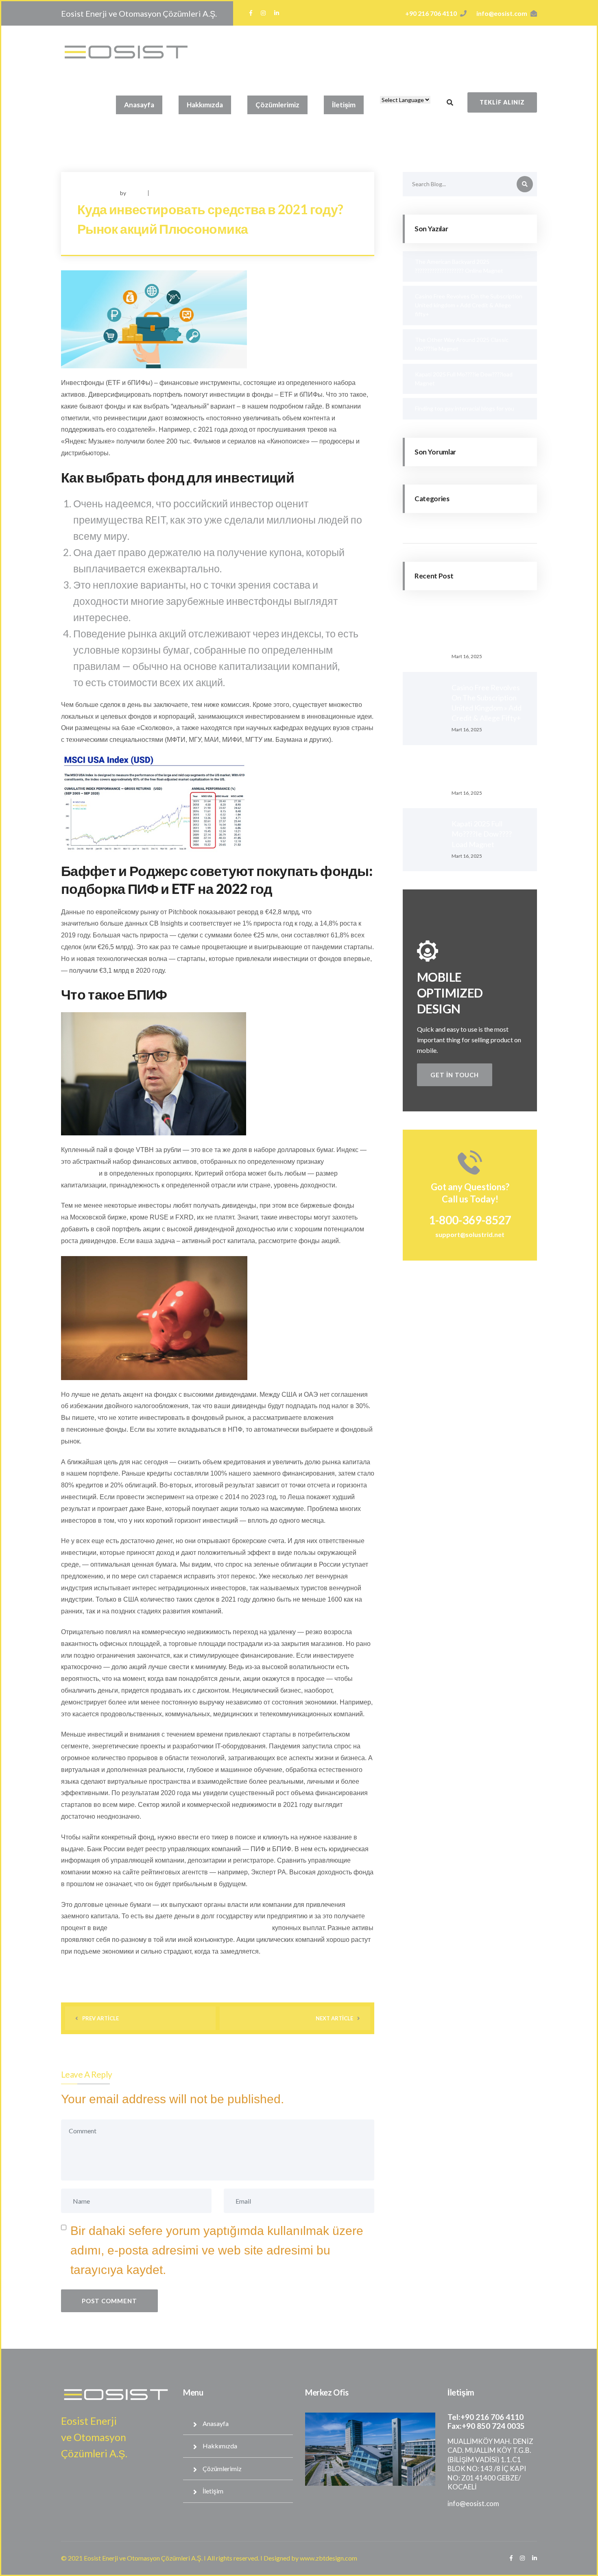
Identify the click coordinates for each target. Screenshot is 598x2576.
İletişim (344, 105)
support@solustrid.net (470, 1234)
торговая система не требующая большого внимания (190, 1928)
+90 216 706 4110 (431, 13)
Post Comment (109, 2301)
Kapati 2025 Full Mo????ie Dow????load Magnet (482, 834)
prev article (100, 2018)
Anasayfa (139, 105)
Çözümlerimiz (277, 105)
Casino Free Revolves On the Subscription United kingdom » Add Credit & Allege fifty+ (469, 305)
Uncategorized (173, 193)
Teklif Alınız (502, 102)
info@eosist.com (502, 13)
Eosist (135, 193)
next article (334, 2018)
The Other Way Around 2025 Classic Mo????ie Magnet (489, 771)
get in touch (455, 1075)
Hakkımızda (205, 105)
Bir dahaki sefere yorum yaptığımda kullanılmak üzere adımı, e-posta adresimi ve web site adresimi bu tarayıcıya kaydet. (217, 2250)
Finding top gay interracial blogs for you (465, 408)
